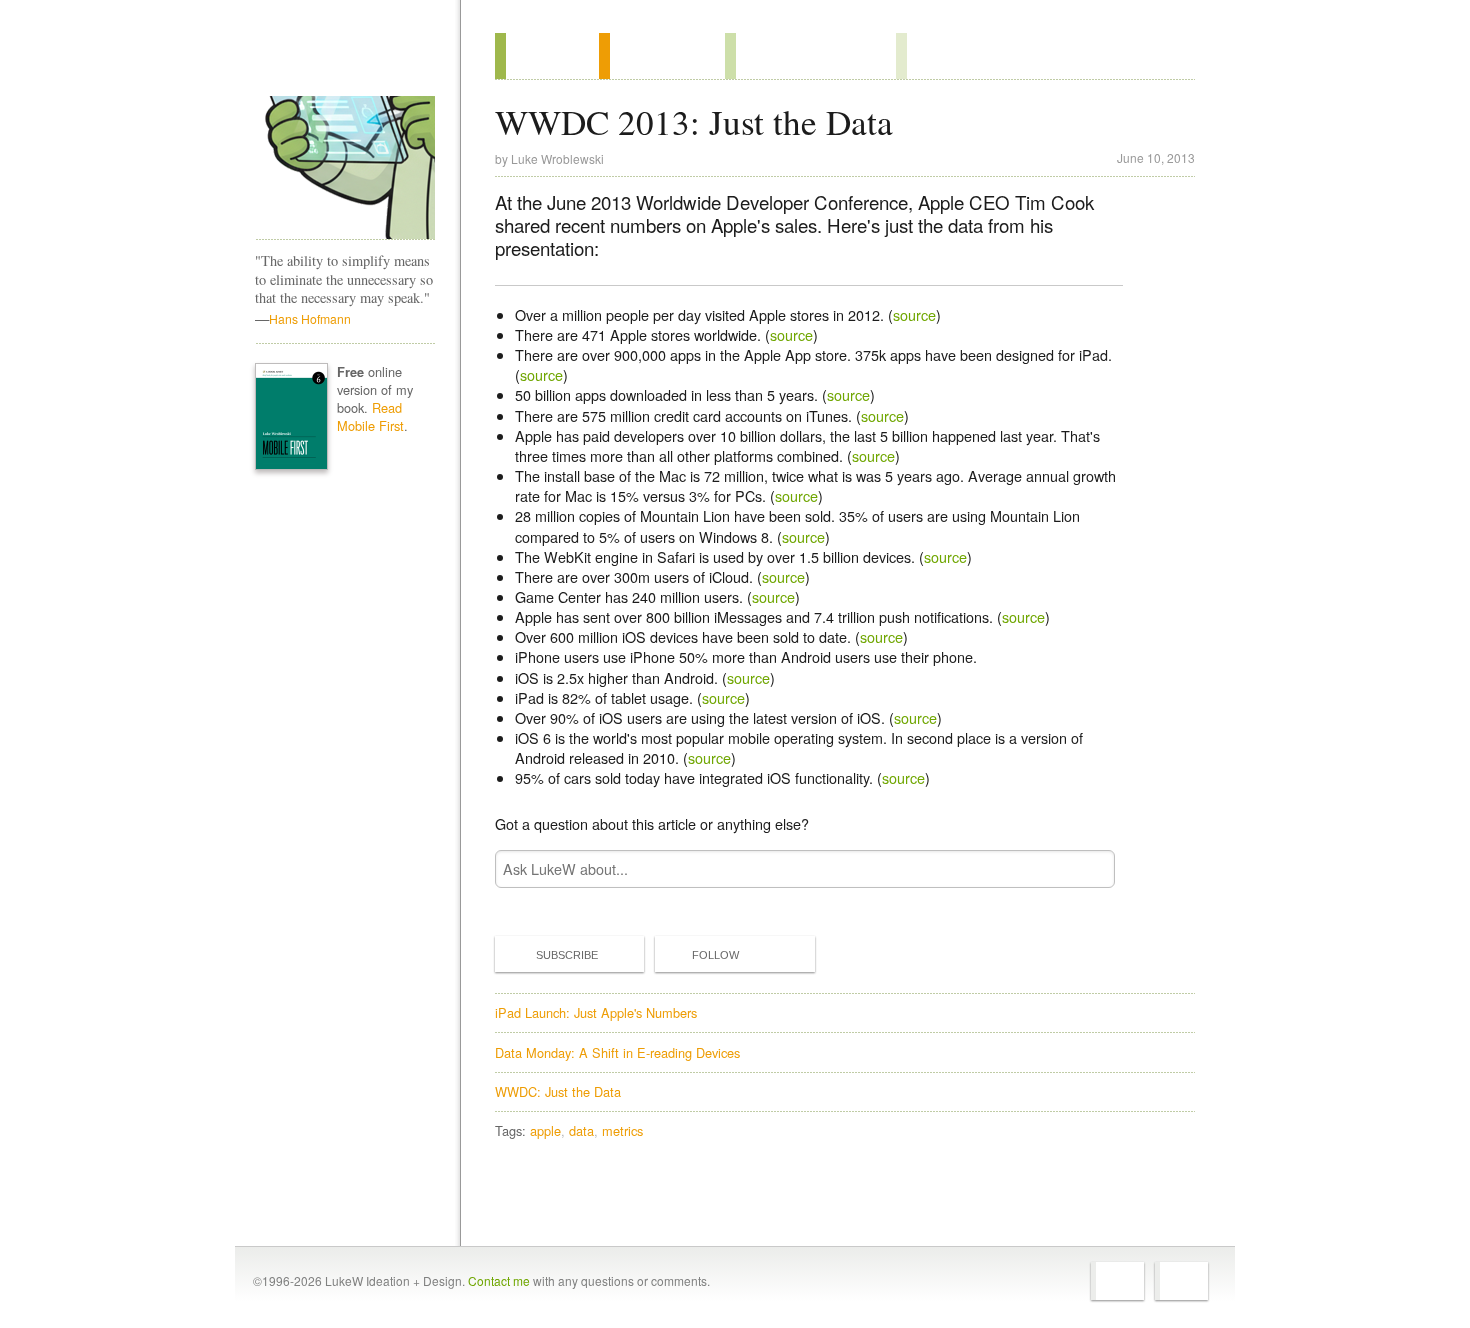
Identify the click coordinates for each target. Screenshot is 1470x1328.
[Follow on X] (1117, 1281)
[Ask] (936, 56)
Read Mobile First (370, 416)
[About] (547, 56)
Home (338, 59)
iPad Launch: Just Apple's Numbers (596, 1012)
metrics (622, 1130)
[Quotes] (662, 56)
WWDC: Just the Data (558, 1091)
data (581, 1130)
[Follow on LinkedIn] (1181, 1281)
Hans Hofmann (310, 318)
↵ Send (1087, 869)
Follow (715, 955)
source (914, 314)
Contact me (499, 1280)
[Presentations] (810, 56)
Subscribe (567, 955)
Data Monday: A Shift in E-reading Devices (617, 1052)
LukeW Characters (345, 168)
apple (545, 1130)
